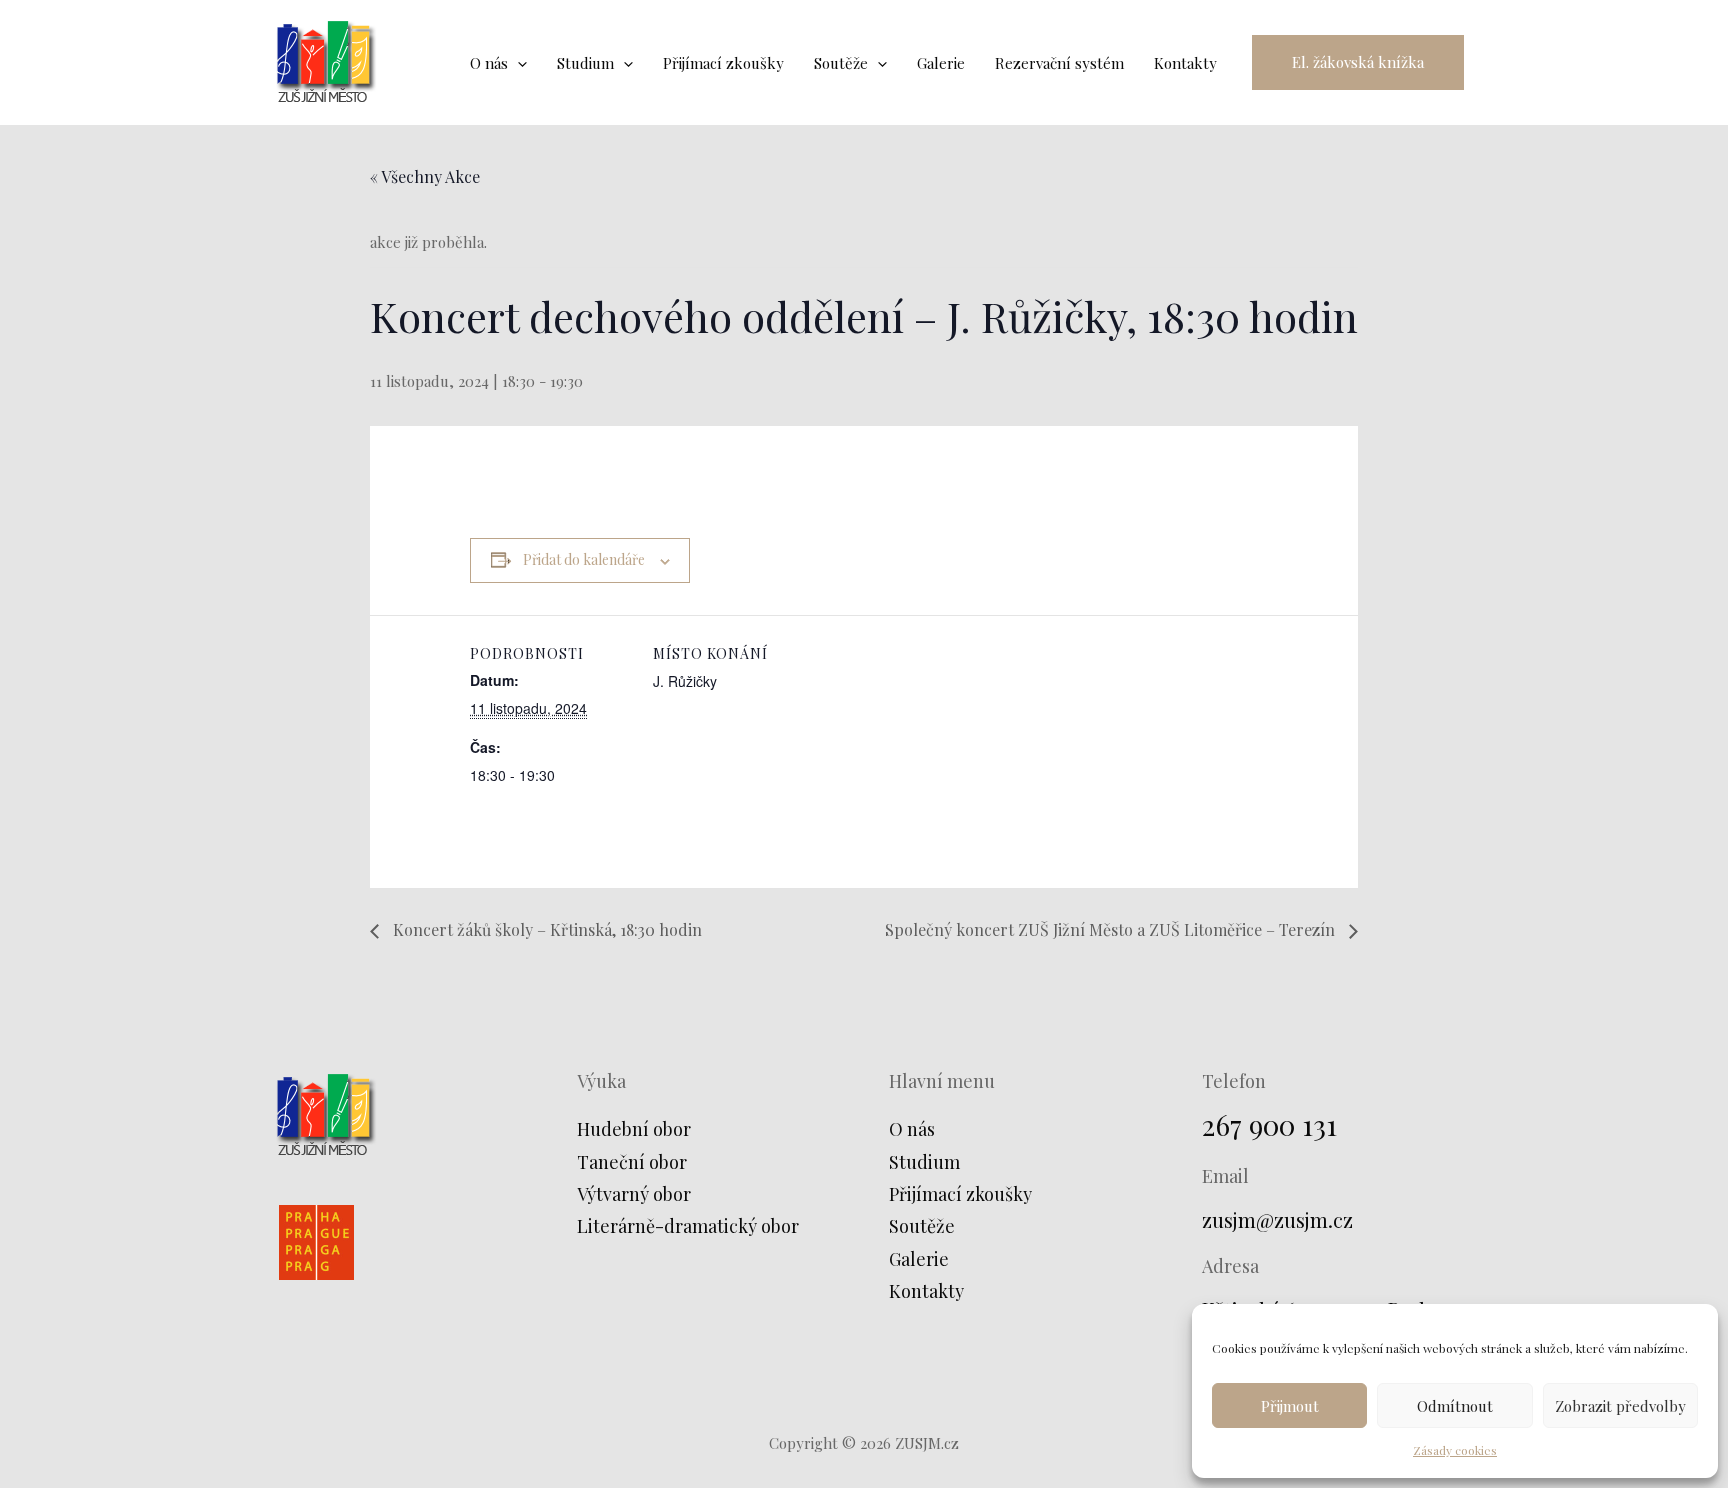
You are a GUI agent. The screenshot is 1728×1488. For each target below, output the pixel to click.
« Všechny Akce (425, 176)
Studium (924, 1162)
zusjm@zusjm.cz (1277, 1219)
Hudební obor (634, 1129)
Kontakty (926, 1291)
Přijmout (1290, 1406)
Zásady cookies (1455, 1450)
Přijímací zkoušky (960, 1194)
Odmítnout (1455, 1406)
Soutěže (922, 1226)
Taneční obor (632, 1162)
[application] (517, 63)
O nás (912, 1129)
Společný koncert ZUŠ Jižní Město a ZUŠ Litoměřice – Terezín (1112, 929)
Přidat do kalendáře (584, 559)
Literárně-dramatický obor (688, 1226)
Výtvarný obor (634, 1194)
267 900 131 (1269, 1124)
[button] (1358, 62)
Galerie (919, 1259)
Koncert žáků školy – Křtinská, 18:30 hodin (545, 929)
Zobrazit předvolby (1620, 1406)
